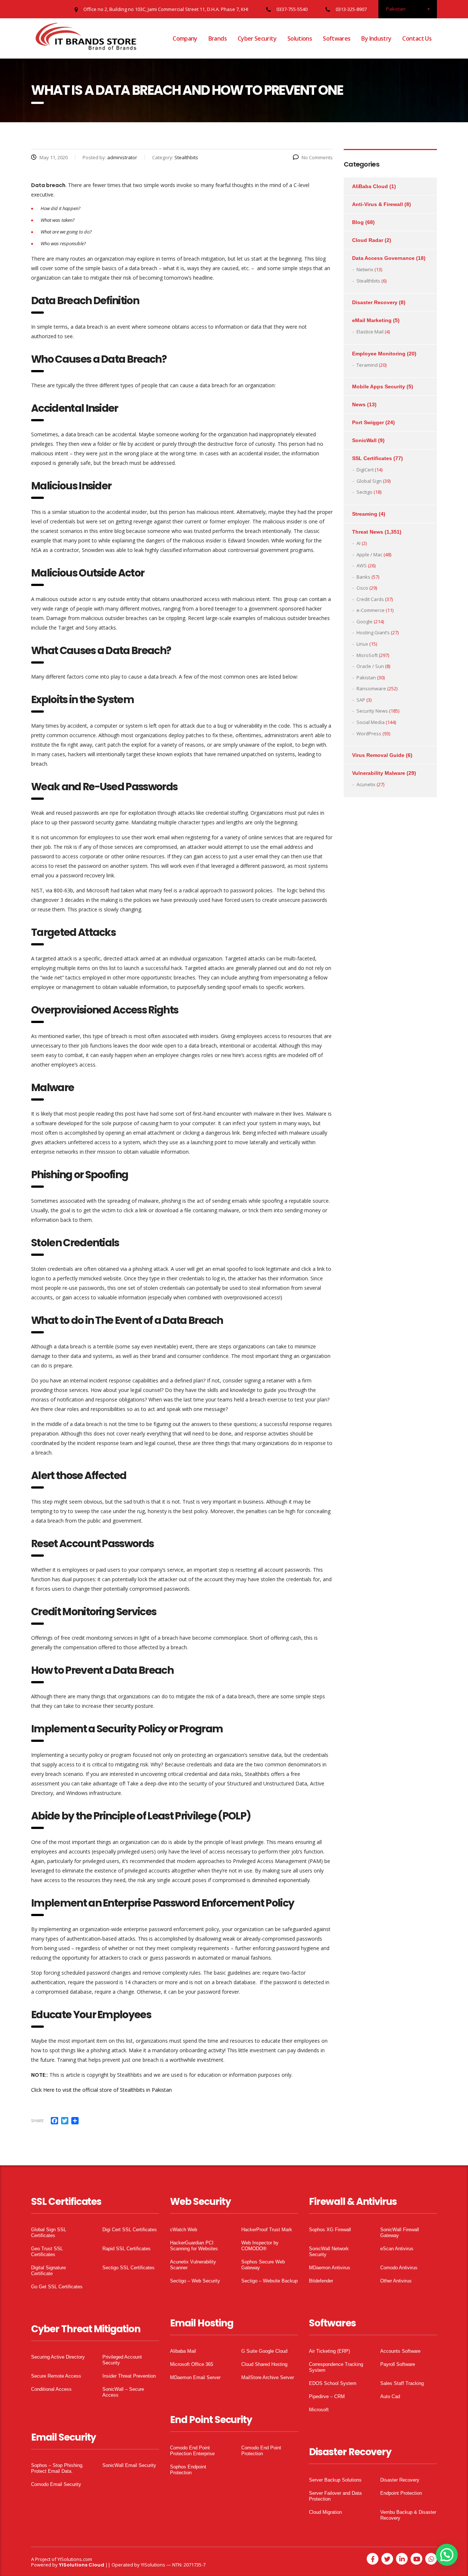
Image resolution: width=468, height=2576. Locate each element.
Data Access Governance (383, 258)
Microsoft (319, 2410)
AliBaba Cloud (370, 186)
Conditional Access (51, 2389)
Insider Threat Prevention (129, 2376)
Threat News (368, 532)
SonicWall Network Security (329, 2252)
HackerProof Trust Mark (267, 2230)
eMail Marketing (372, 320)
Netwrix (365, 269)
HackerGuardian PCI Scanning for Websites (194, 2246)
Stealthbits (368, 281)
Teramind (367, 365)
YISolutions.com (75, 2559)
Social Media (371, 722)
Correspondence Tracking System (336, 2367)
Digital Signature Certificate (48, 2271)
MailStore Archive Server (268, 2377)
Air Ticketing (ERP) (329, 2351)
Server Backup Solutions (335, 2480)
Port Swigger (368, 422)
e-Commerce (371, 610)
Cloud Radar (368, 240)
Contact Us (417, 38)
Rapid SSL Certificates (127, 2249)
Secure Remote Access (56, 2376)
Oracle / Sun (370, 666)
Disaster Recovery (375, 302)
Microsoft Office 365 (192, 2364)
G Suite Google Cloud (264, 2351)
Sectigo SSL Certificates (129, 2268)
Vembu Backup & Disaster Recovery (408, 2515)
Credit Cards (370, 599)
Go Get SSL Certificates (57, 2287)
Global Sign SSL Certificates (49, 2232)
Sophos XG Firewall (330, 2230)
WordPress (369, 733)
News (359, 404)
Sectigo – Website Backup (269, 2281)
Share (37, 2120)
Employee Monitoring (379, 354)
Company (185, 38)
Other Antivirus (396, 2281)
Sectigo (365, 492)
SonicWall (364, 440)
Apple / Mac (369, 555)
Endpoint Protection (401, 2493)
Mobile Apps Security (379, 387)
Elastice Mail (370, 332)
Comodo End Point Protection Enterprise (192, 2451)
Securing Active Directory (58, 2357)
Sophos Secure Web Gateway (263, 2265)
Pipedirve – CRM (327, 2396)
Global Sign (369, 481)
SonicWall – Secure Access (123, 2392)
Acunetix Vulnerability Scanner (193, 2265)
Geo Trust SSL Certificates (47, 2252)
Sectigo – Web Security (195, 2281)
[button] (447, 2555)
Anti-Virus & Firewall (378, 204)
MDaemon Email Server (195, 2377)
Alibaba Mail (183, 2351)
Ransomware (371, 688)
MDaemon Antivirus (330, 2268)
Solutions (300, 38)
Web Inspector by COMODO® (260, 2246)
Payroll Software (398, 2364)
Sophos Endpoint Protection (188, 2470)
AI (358, 543)
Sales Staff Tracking (402, 2383)
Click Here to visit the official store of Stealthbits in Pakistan (101, 2090)
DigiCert (365, 470)
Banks (363, 577)
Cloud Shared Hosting (264, 2364)
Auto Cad (390, 2396)
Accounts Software (400, 2351)
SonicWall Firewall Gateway (400, 2232)
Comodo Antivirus (399, 2268)
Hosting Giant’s (373, 632)
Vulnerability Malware (379, 773)
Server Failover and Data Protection (335, 2496)
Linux (362, 644)
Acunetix (366, 784)
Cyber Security (257, 38)
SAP (361, 700)
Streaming (365, 514)
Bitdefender (321, 2281)
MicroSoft (367, 655)
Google (365, 621)
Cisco (362, 588)
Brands (218, 38)
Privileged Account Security (122, 2360)
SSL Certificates (372, 458)
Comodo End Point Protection (261, 2451)
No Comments (317, 157)
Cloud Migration (325, 2512)
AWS (362, 565)
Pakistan (366, 677)
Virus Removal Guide (378, 755)
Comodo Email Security (56, 2484)
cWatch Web (184, 2230)
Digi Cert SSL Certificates (130, 2230)
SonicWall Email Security (129, 2465)
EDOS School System (333, 2383)
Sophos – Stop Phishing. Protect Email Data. (57, 2468)
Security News (372, 711)
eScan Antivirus (397, 2249)
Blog (358, 222)
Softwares (337, 38)
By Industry (376, 38)
